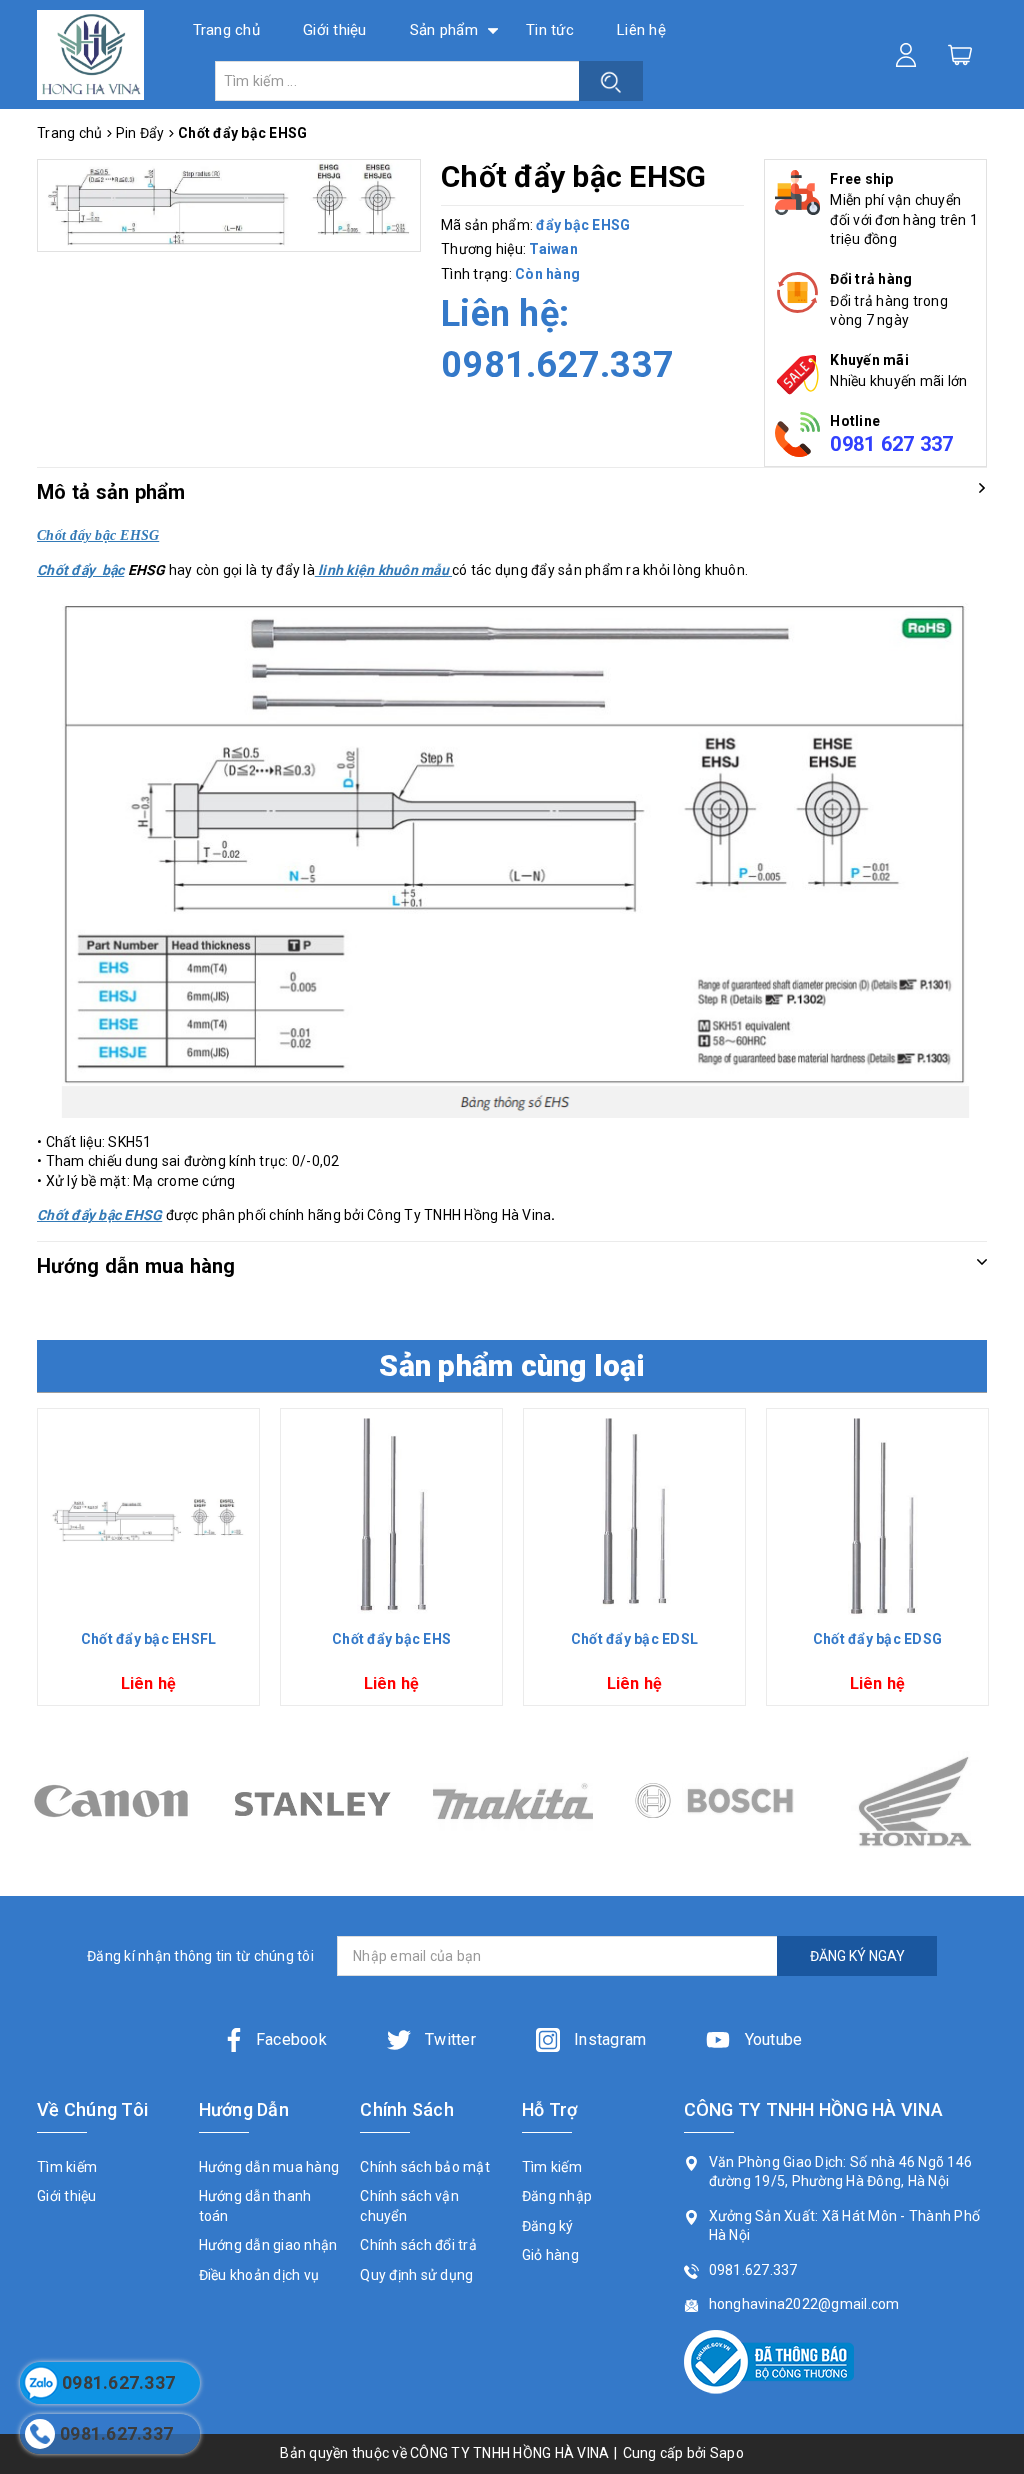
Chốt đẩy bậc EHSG (99, 1215)
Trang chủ (226, 30)
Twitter (448, 2039)
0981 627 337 (891, 444)
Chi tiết (148, 1603)
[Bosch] (512, 1801)
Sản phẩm (444, 30)
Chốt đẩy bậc (80, 570)
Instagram (608, 2039)
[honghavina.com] (90, 54)
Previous (29, 1565)
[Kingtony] (914, 1801)
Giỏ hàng (550, 2255)
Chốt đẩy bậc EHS (391, 1639)
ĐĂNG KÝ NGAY (857, 1956)
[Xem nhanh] (149, 1519)
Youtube (771, 2039)
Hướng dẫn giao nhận (268, 2245)
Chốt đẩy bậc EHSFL (149, 1639)
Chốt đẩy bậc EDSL (634, 1639)
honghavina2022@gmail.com (804, 2304)
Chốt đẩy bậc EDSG (877, 1639)
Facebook (291, 2039)
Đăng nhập (557, 2196)
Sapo (727, 2453)
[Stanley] (110, 1801)
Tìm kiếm (67, 2167)
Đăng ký (548, 2226)
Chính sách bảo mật (425, 2167)
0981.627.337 (557, 365)
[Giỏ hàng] (960, 54)
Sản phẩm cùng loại (512, 1365)
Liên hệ (641, 30)
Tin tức (550, 30)
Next (994, 1565)
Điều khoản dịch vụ (259, 2275)
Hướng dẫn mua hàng (269, 2167)
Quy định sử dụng (416, 2275)
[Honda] (713, 1801)
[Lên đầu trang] (994, 1717)
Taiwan (553, 249)
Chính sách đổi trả (418, 2245)
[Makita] (311, 1801)
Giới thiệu (335, 30)
